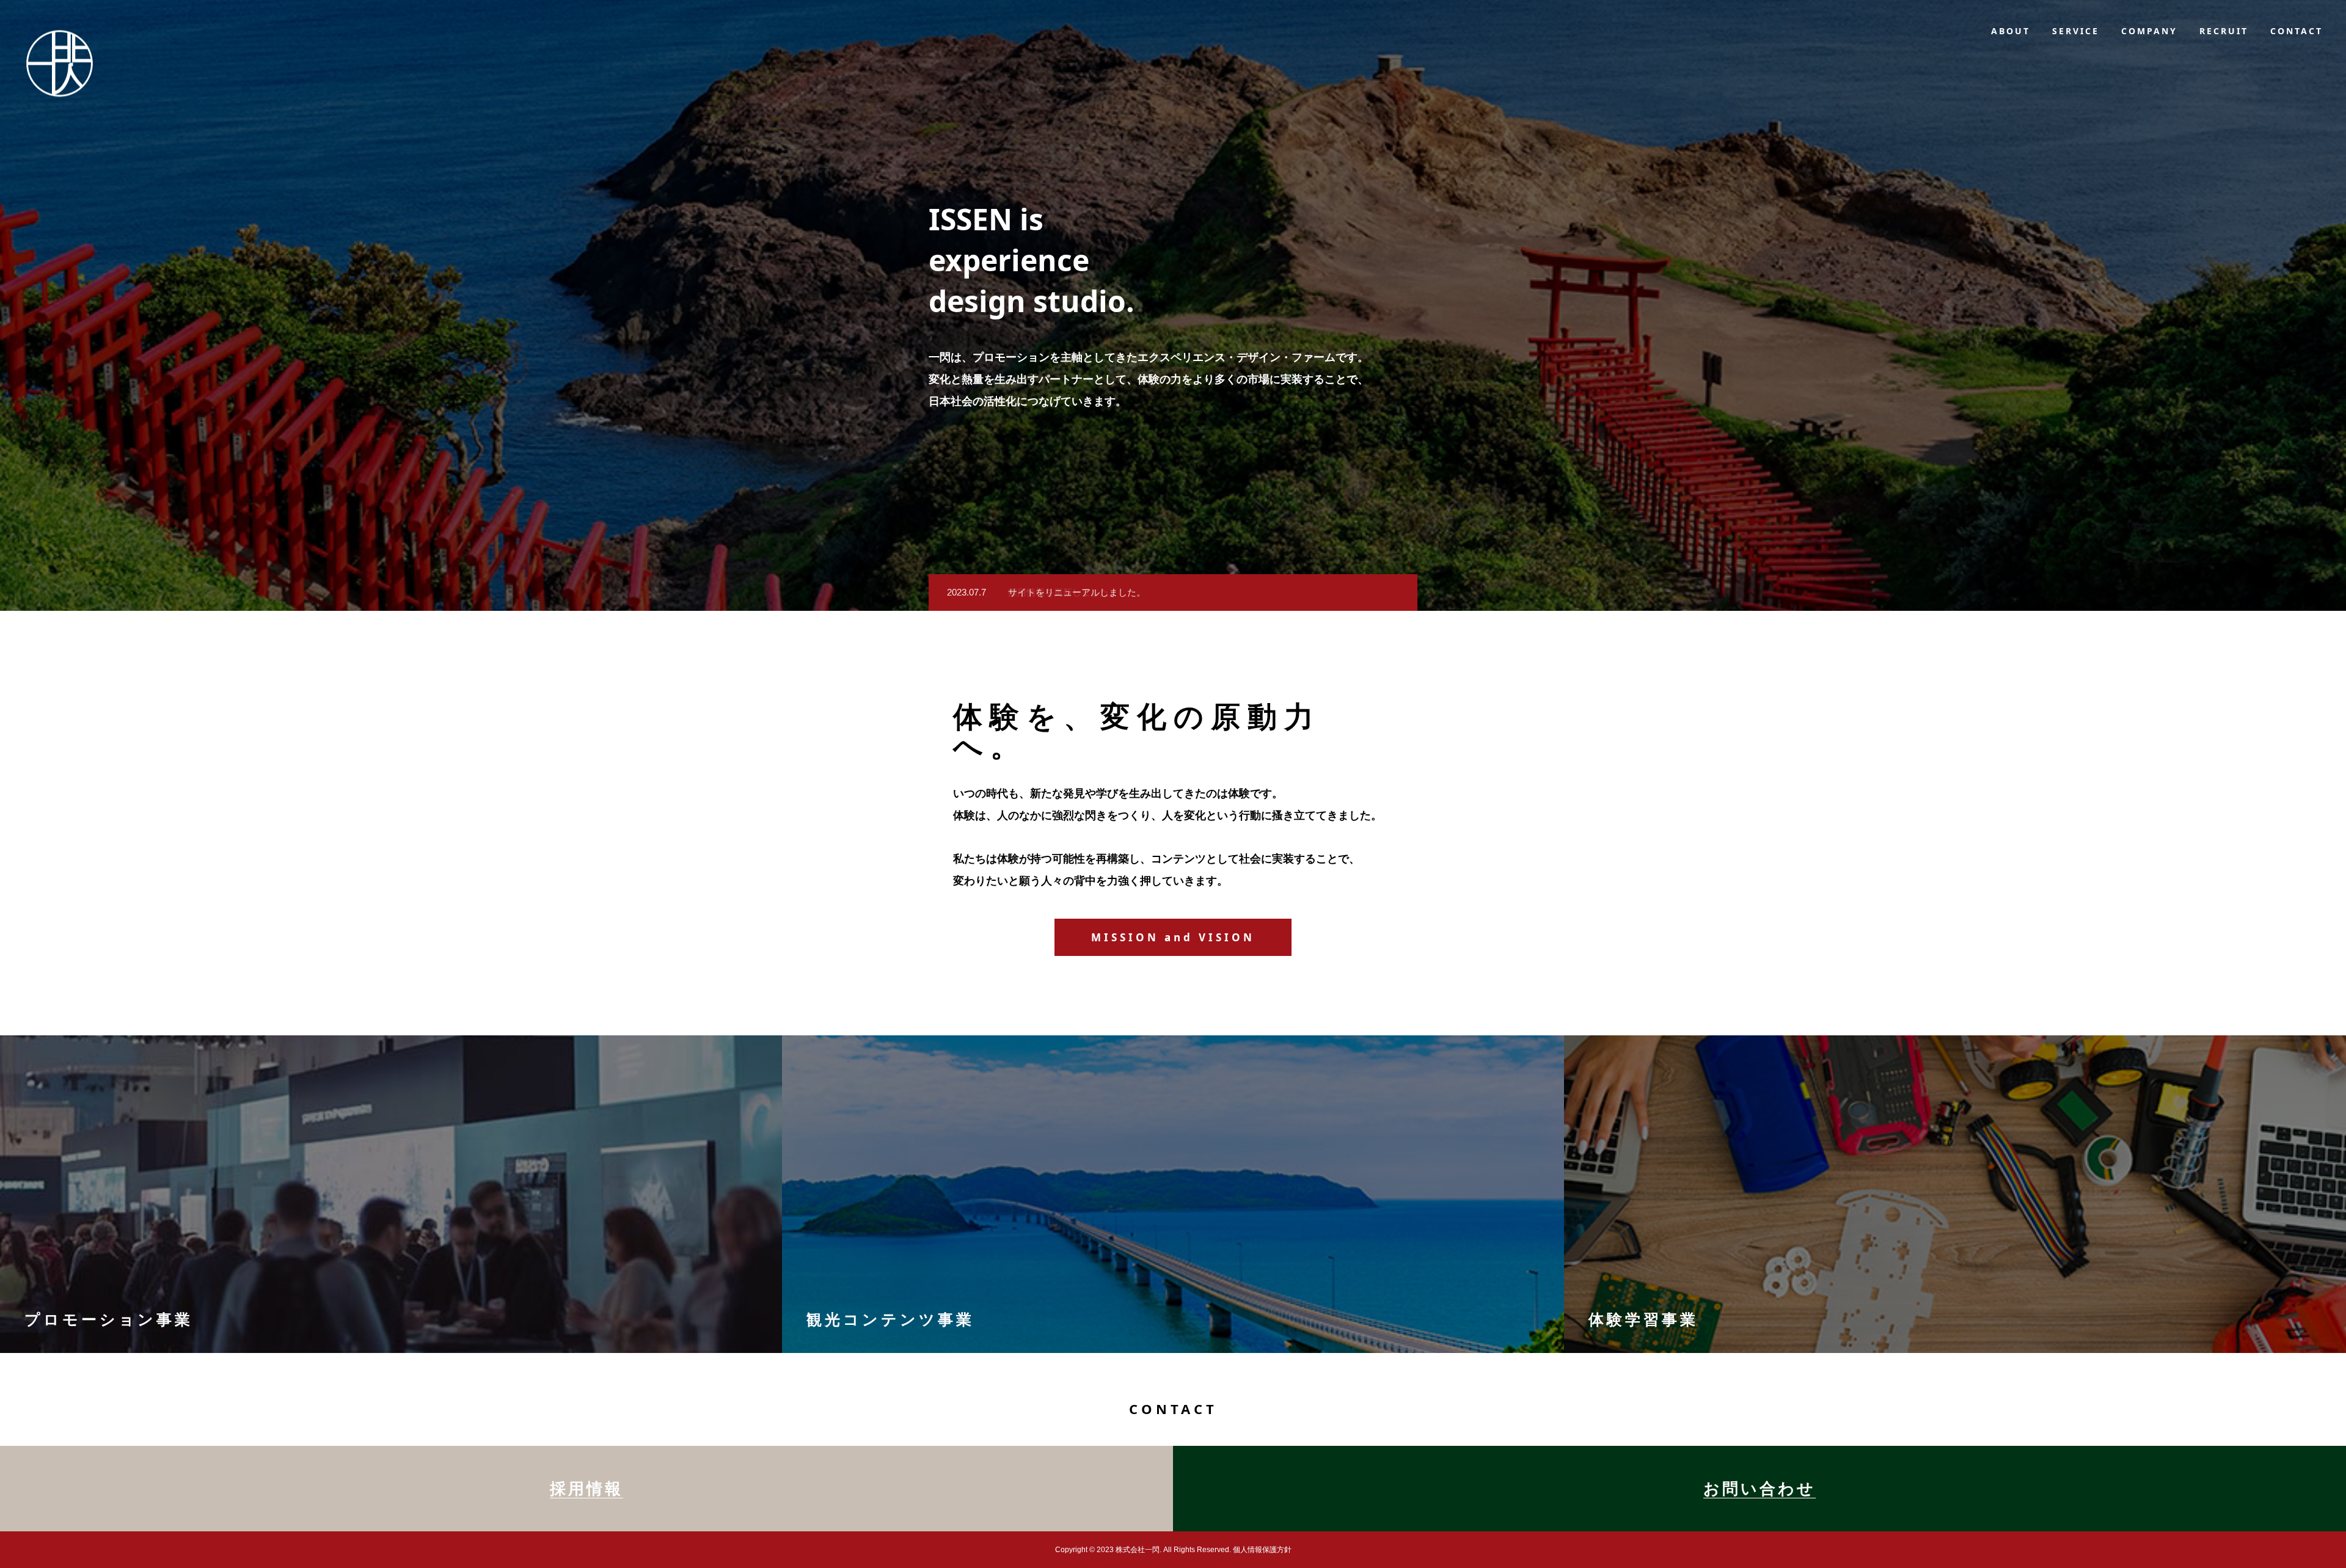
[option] (1173, 593)
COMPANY (2149, 31)
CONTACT (2297, 31)
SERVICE (2076, 31)
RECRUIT (2224, 31)
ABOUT (2011, 31)
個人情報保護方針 (1262, 1550)
